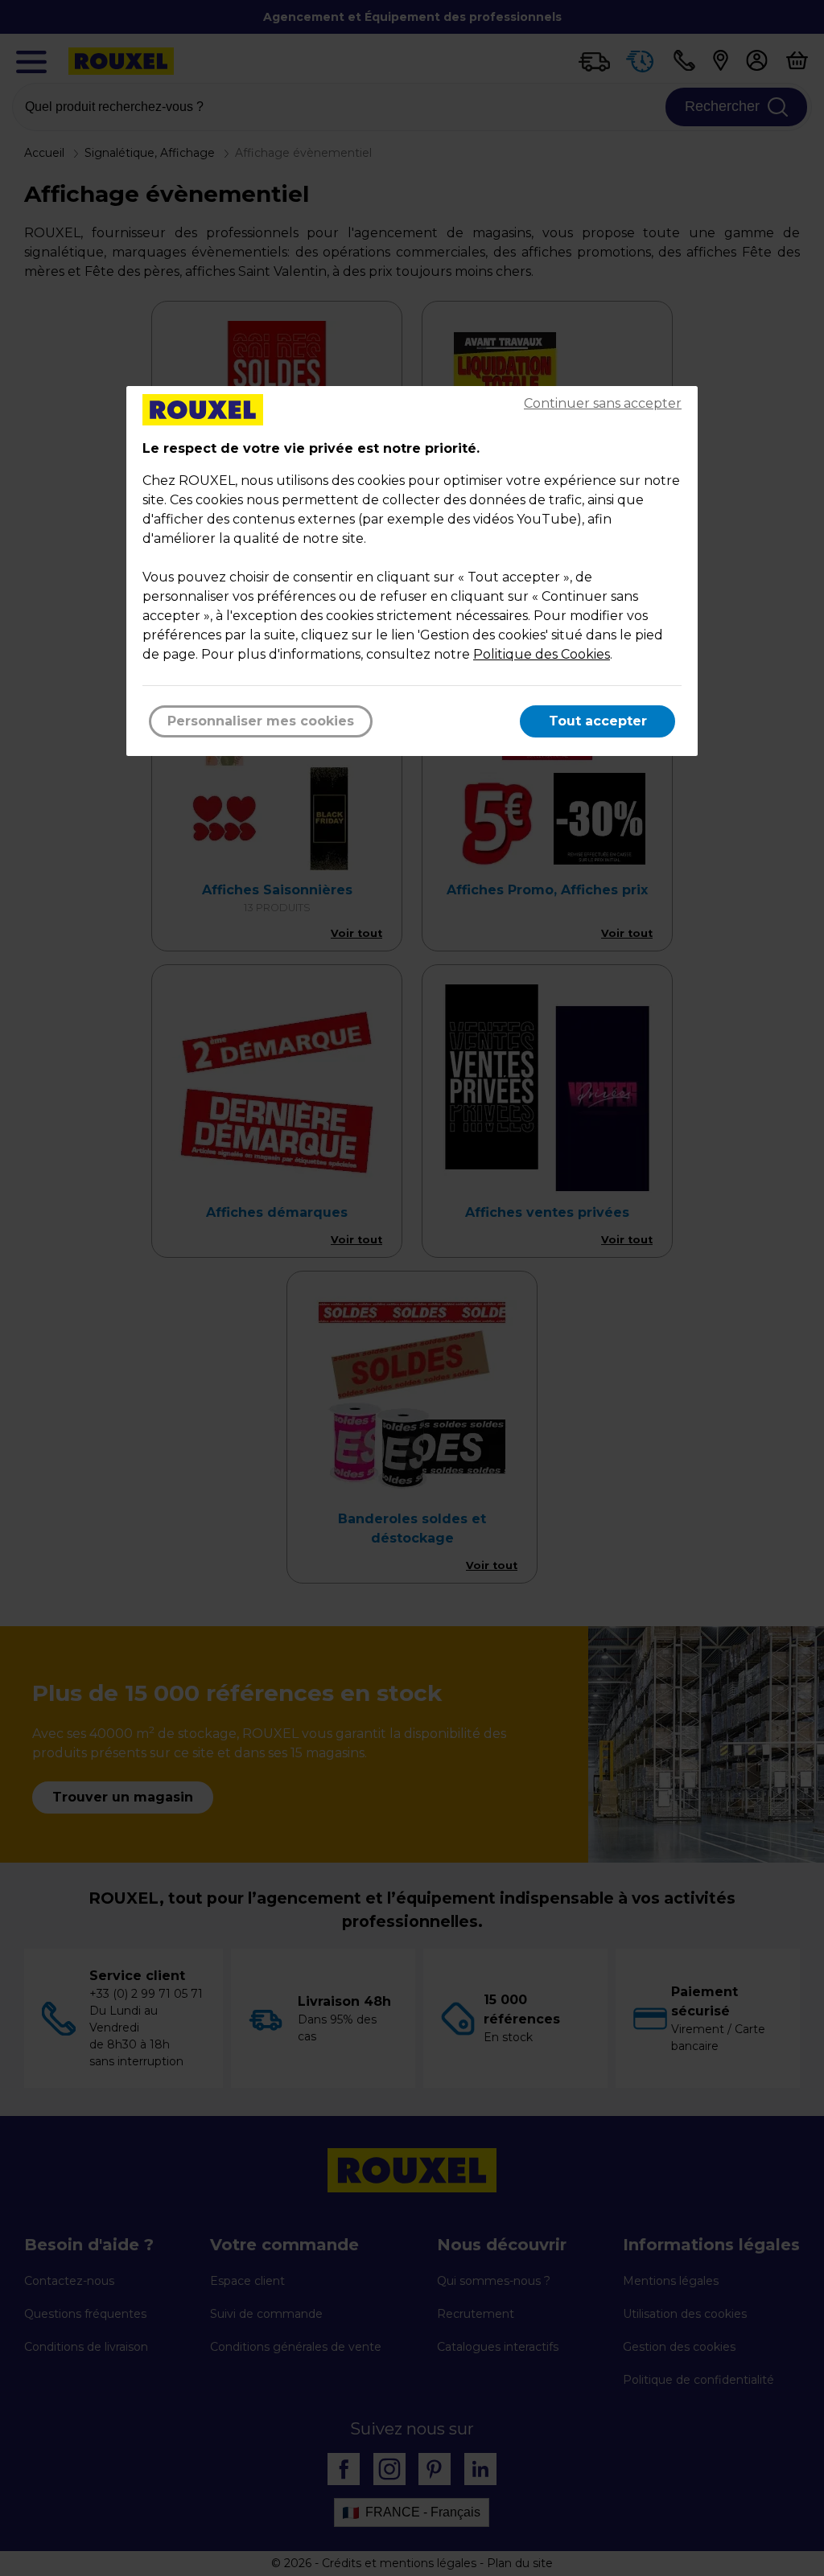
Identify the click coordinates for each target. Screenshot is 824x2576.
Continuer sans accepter (603, 403)
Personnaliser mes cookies (261, 721)
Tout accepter (598, 721)
